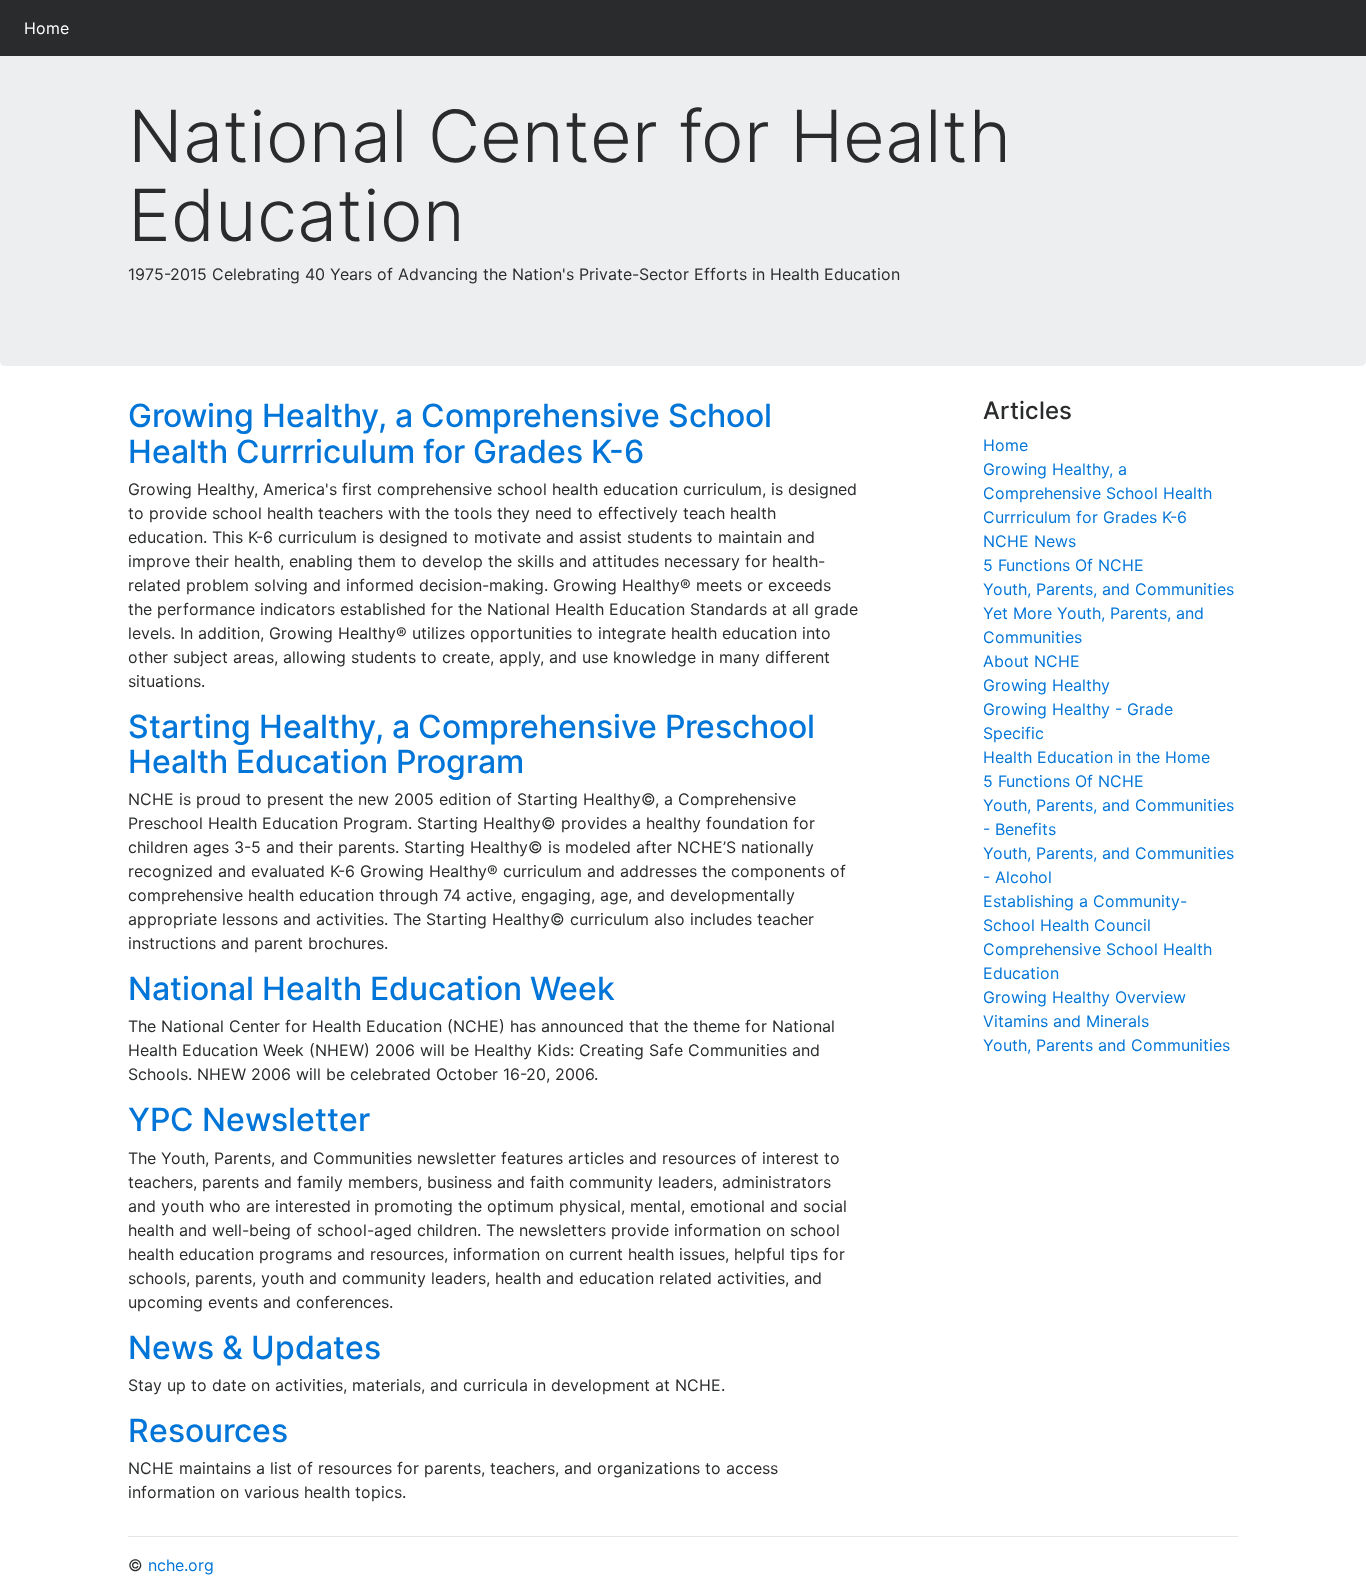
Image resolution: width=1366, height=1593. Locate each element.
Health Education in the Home (1096, 757)
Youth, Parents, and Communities (1108, 589)
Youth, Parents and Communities (1106, 1045)
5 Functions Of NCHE (1063, 565)
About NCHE (1031, 661)
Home (50, 27)
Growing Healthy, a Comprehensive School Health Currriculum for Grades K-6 (450, 433)
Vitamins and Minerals (1066, 1021)
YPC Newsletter (249, 1119)
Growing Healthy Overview (1084, 997)
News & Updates (254, 1347)
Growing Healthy (1046, 685)
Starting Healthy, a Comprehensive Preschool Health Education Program (471, 744)
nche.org (181, 1565)
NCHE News (1029, 541)
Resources (208, 1430)
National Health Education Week (371, 988)
